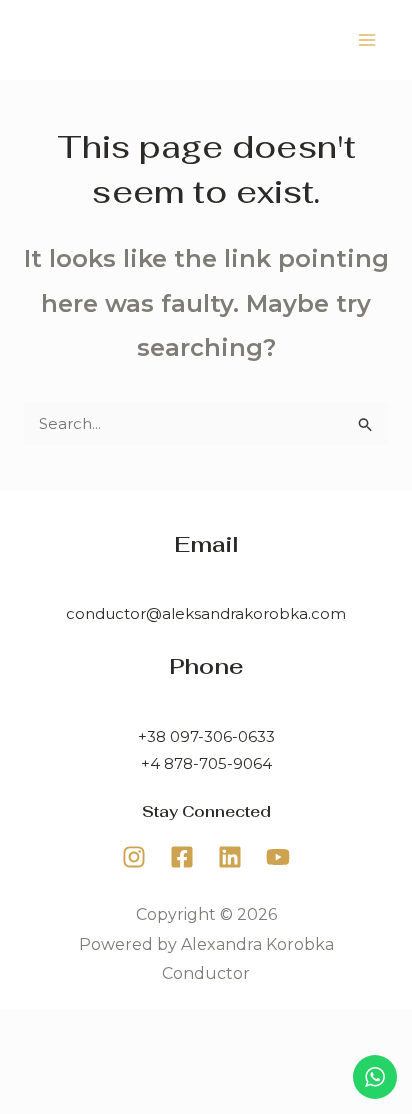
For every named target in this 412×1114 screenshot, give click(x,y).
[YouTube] (278, 857)
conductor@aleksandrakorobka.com (206, 613)
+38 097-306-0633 (206, 736)
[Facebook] (182, 857)
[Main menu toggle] (367, 40)
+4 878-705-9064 (206, 763)
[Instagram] (134, 857)
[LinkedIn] (230, 857)
